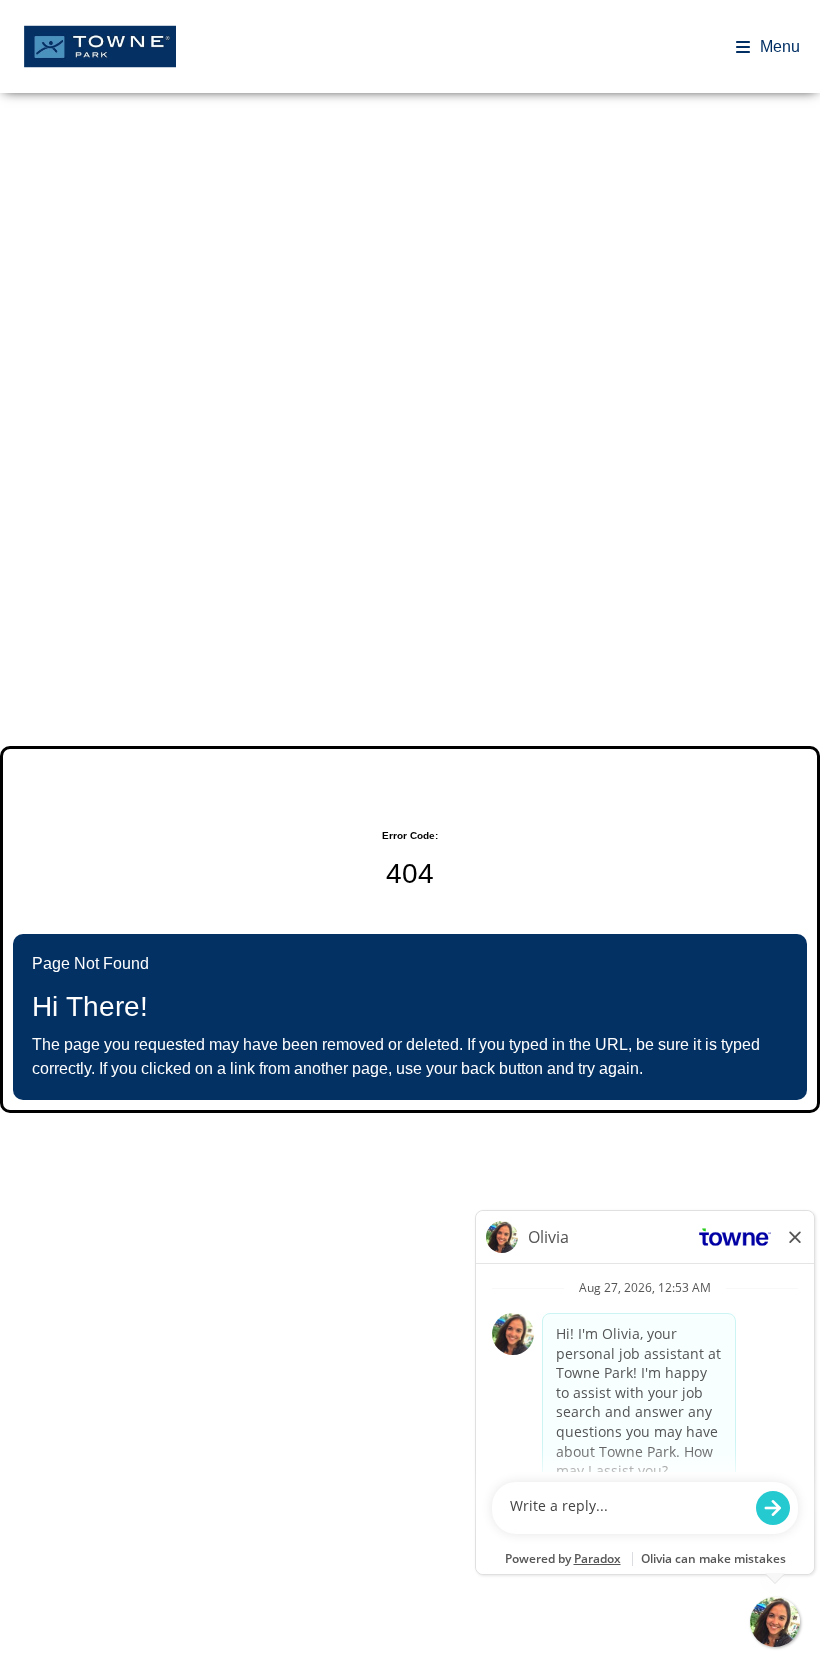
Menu (780, 46)
